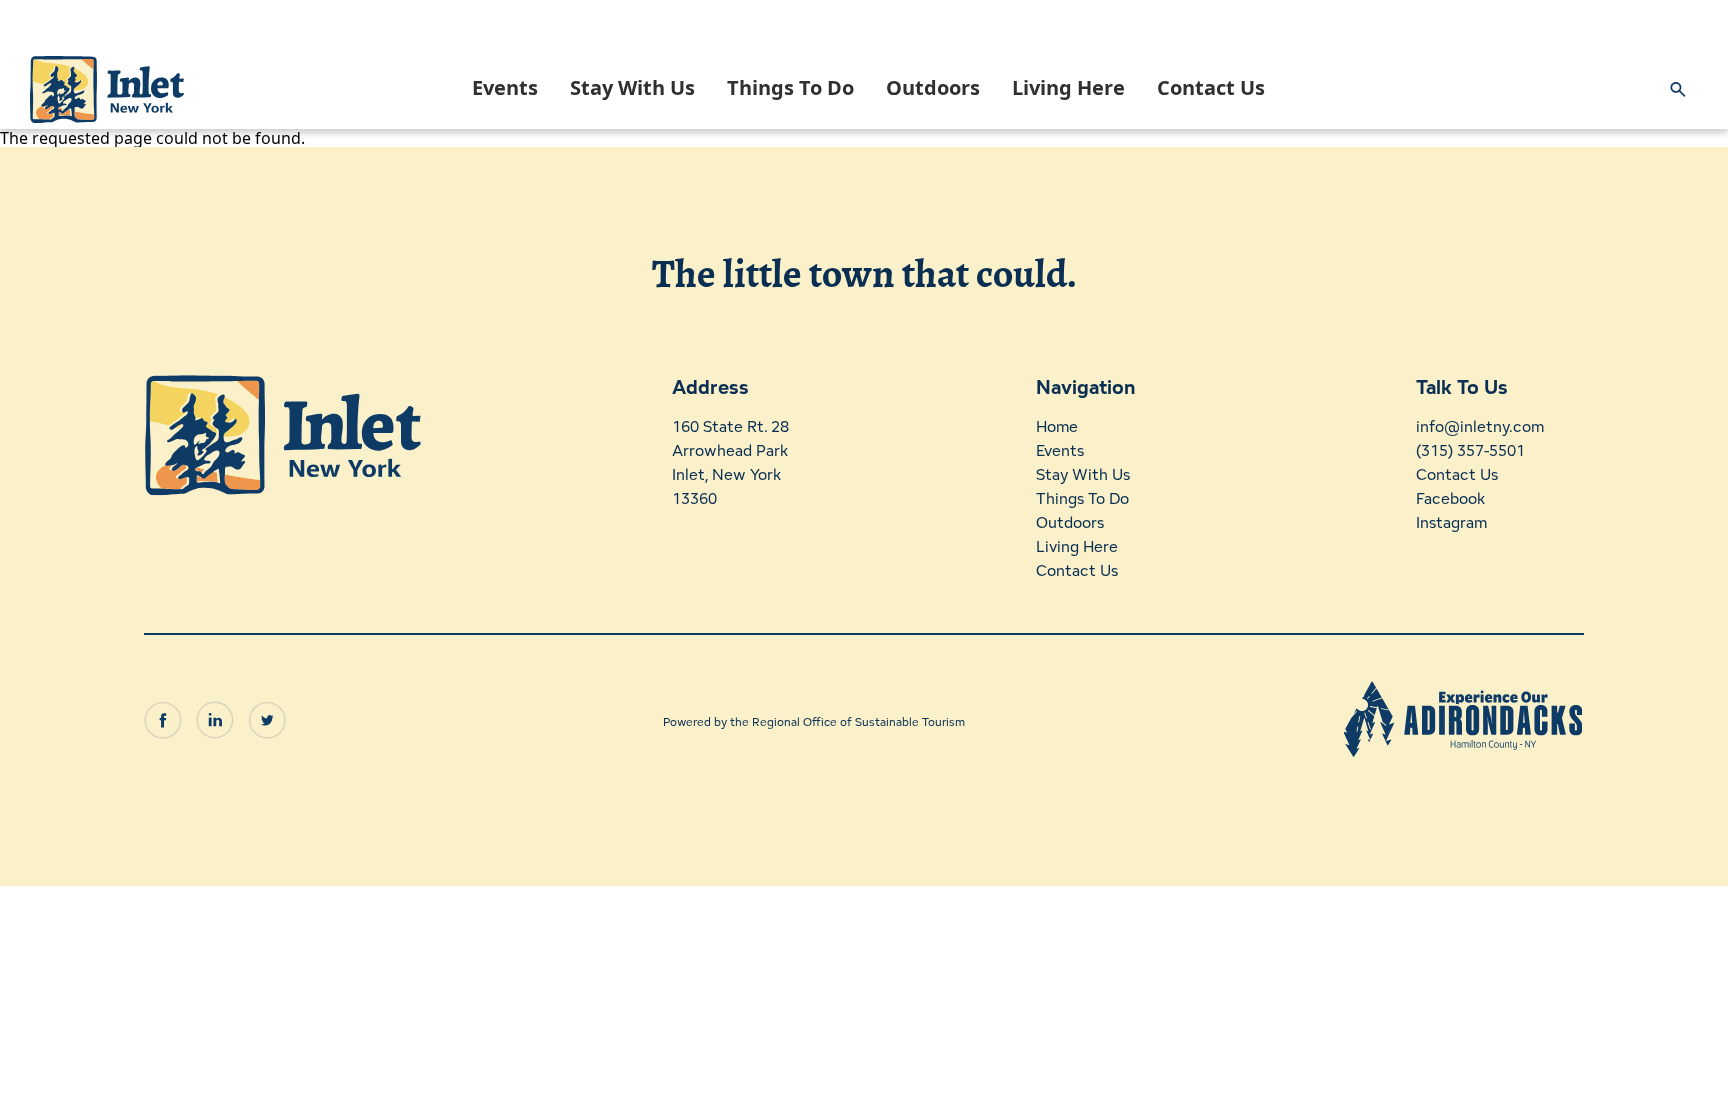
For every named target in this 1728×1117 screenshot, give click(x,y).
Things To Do (790, 87)
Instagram (1451, 522)
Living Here (1068, 87)
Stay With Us (632, 87)
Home (1057, 426)
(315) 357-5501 (1470, 450)
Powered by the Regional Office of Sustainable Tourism (814, 721)
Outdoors (933, 87)
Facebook (1450, 498)
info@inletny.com (1480, 426)
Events (505, 87)
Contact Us (1211, 87)
